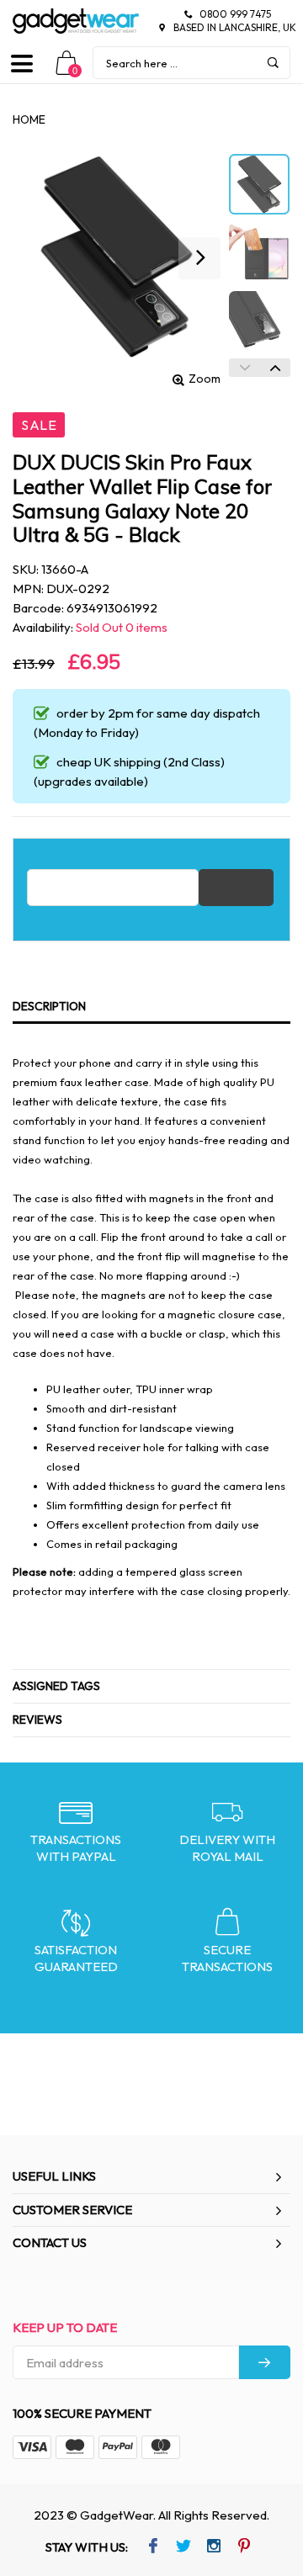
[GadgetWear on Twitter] (183, 2547)
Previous (244, 368)
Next (275, 368)
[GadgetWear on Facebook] (153, 2547)
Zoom (205, 379)
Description (49, 1006)
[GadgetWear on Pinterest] (244, 2547)
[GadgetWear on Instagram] (213, 2547)
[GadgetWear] (76, 21)
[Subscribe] (265, 2362)
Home (29, 119)
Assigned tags (56, 1686)
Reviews (37, 1720)
